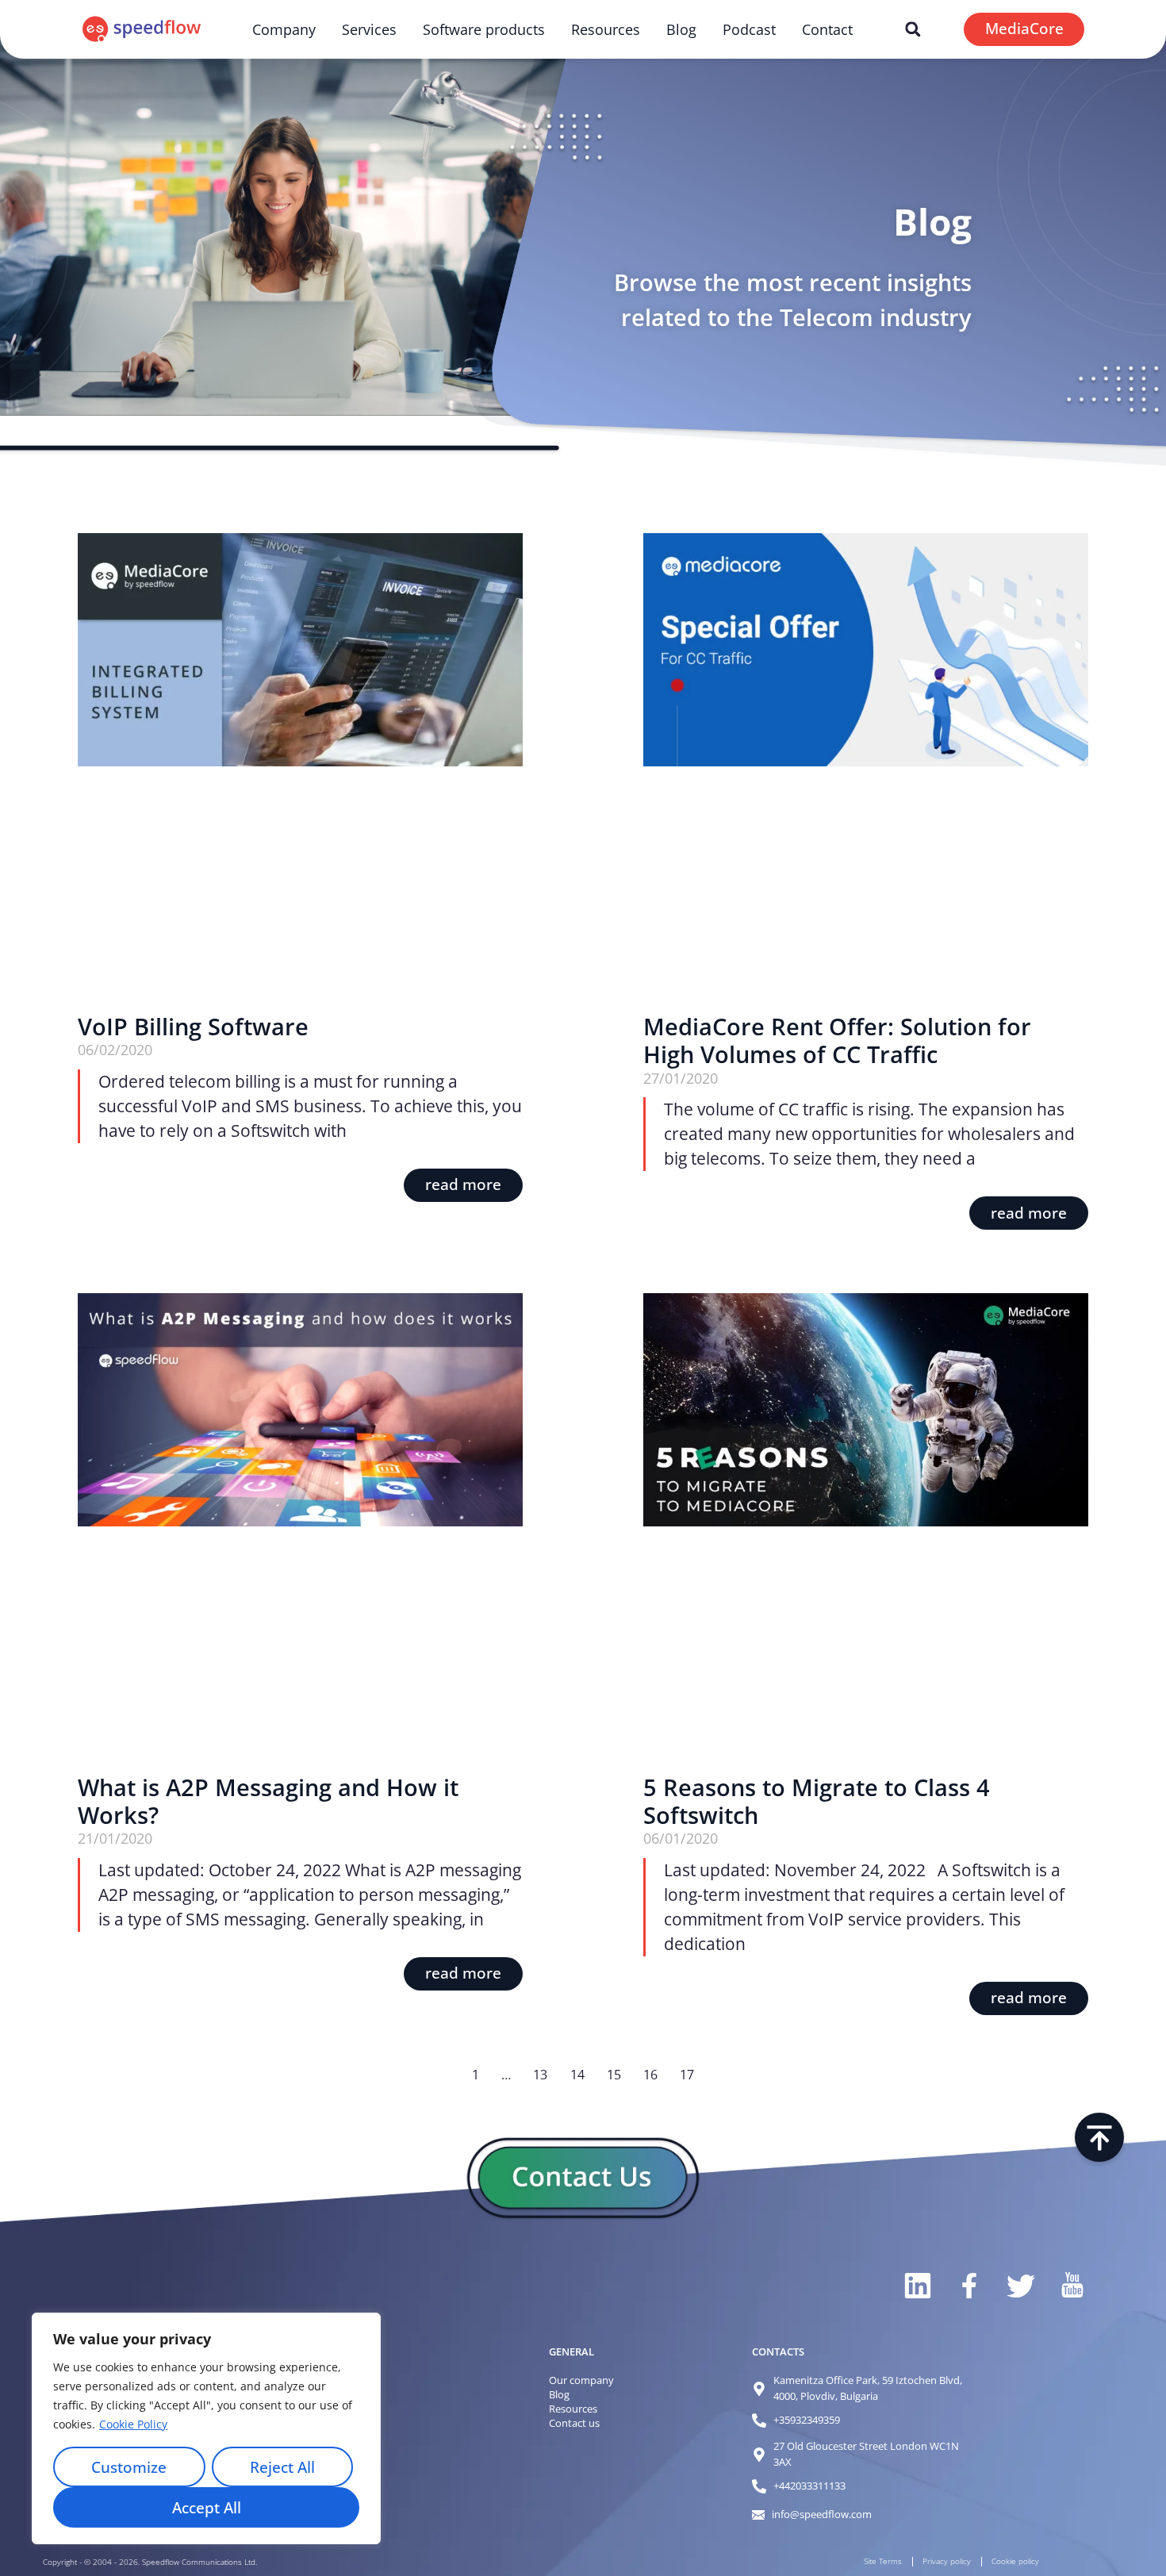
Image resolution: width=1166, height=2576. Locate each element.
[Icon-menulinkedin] (917, 2286)
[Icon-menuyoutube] (1071, 2286)
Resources (606, 29)
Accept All (207, 2508)
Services (369, 29)
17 (687, 2075)
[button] (913, 29)
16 (650, 2075)
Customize (129, 2467)
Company (284, 29)
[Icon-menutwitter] (1020, 2286)
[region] (206, 2428)
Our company (581, 2380)
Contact (827, 29)
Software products (484, 29)
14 (577, 2075)
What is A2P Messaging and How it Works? (268, 1801)
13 (540, 2075)
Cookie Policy (133, 2424)
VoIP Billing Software (193, 1027)
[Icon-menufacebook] (968, 2286)
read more (463, 1184)
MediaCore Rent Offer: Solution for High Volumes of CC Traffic (837, 1040)
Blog (681, 29)
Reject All (282, 2467)
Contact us (574, 2423)
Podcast (749, 29)
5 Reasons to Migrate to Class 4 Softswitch (817, 1801)
